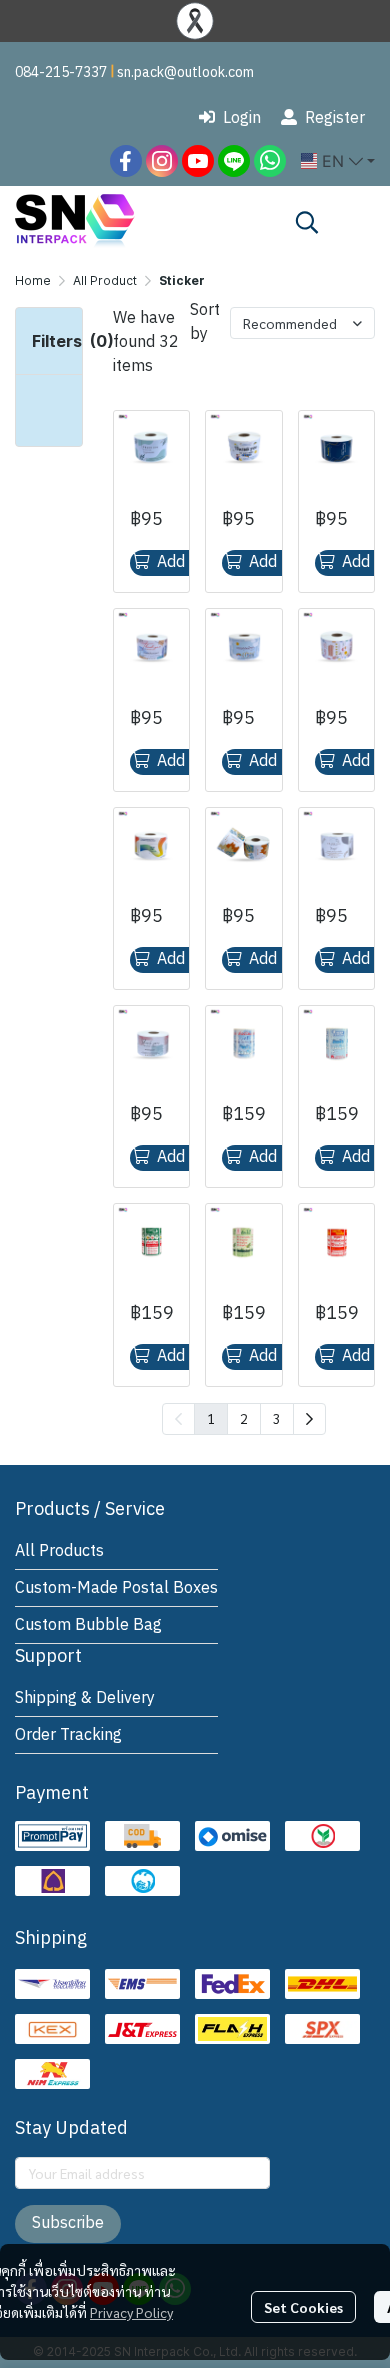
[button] (338, 161)
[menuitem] (309, 1419)
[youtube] (198, 161)
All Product (105, 280)
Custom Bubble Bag (88, 1625)
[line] (234, 161)
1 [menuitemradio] (211, 1418)
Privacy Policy (131, 2312)
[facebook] (126, 161)
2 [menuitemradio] (244, 1418)
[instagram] (162, 161)
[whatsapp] (270, 161)
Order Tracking (68, 1735)
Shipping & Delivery (85, 1698)
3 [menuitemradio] (277, 1418)
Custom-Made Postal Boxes (116, 1588)
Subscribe (68, 2223)
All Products (59, 1551)
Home (33, 280)
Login (242, 118)
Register (335, 118)
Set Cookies (303, 2307)
